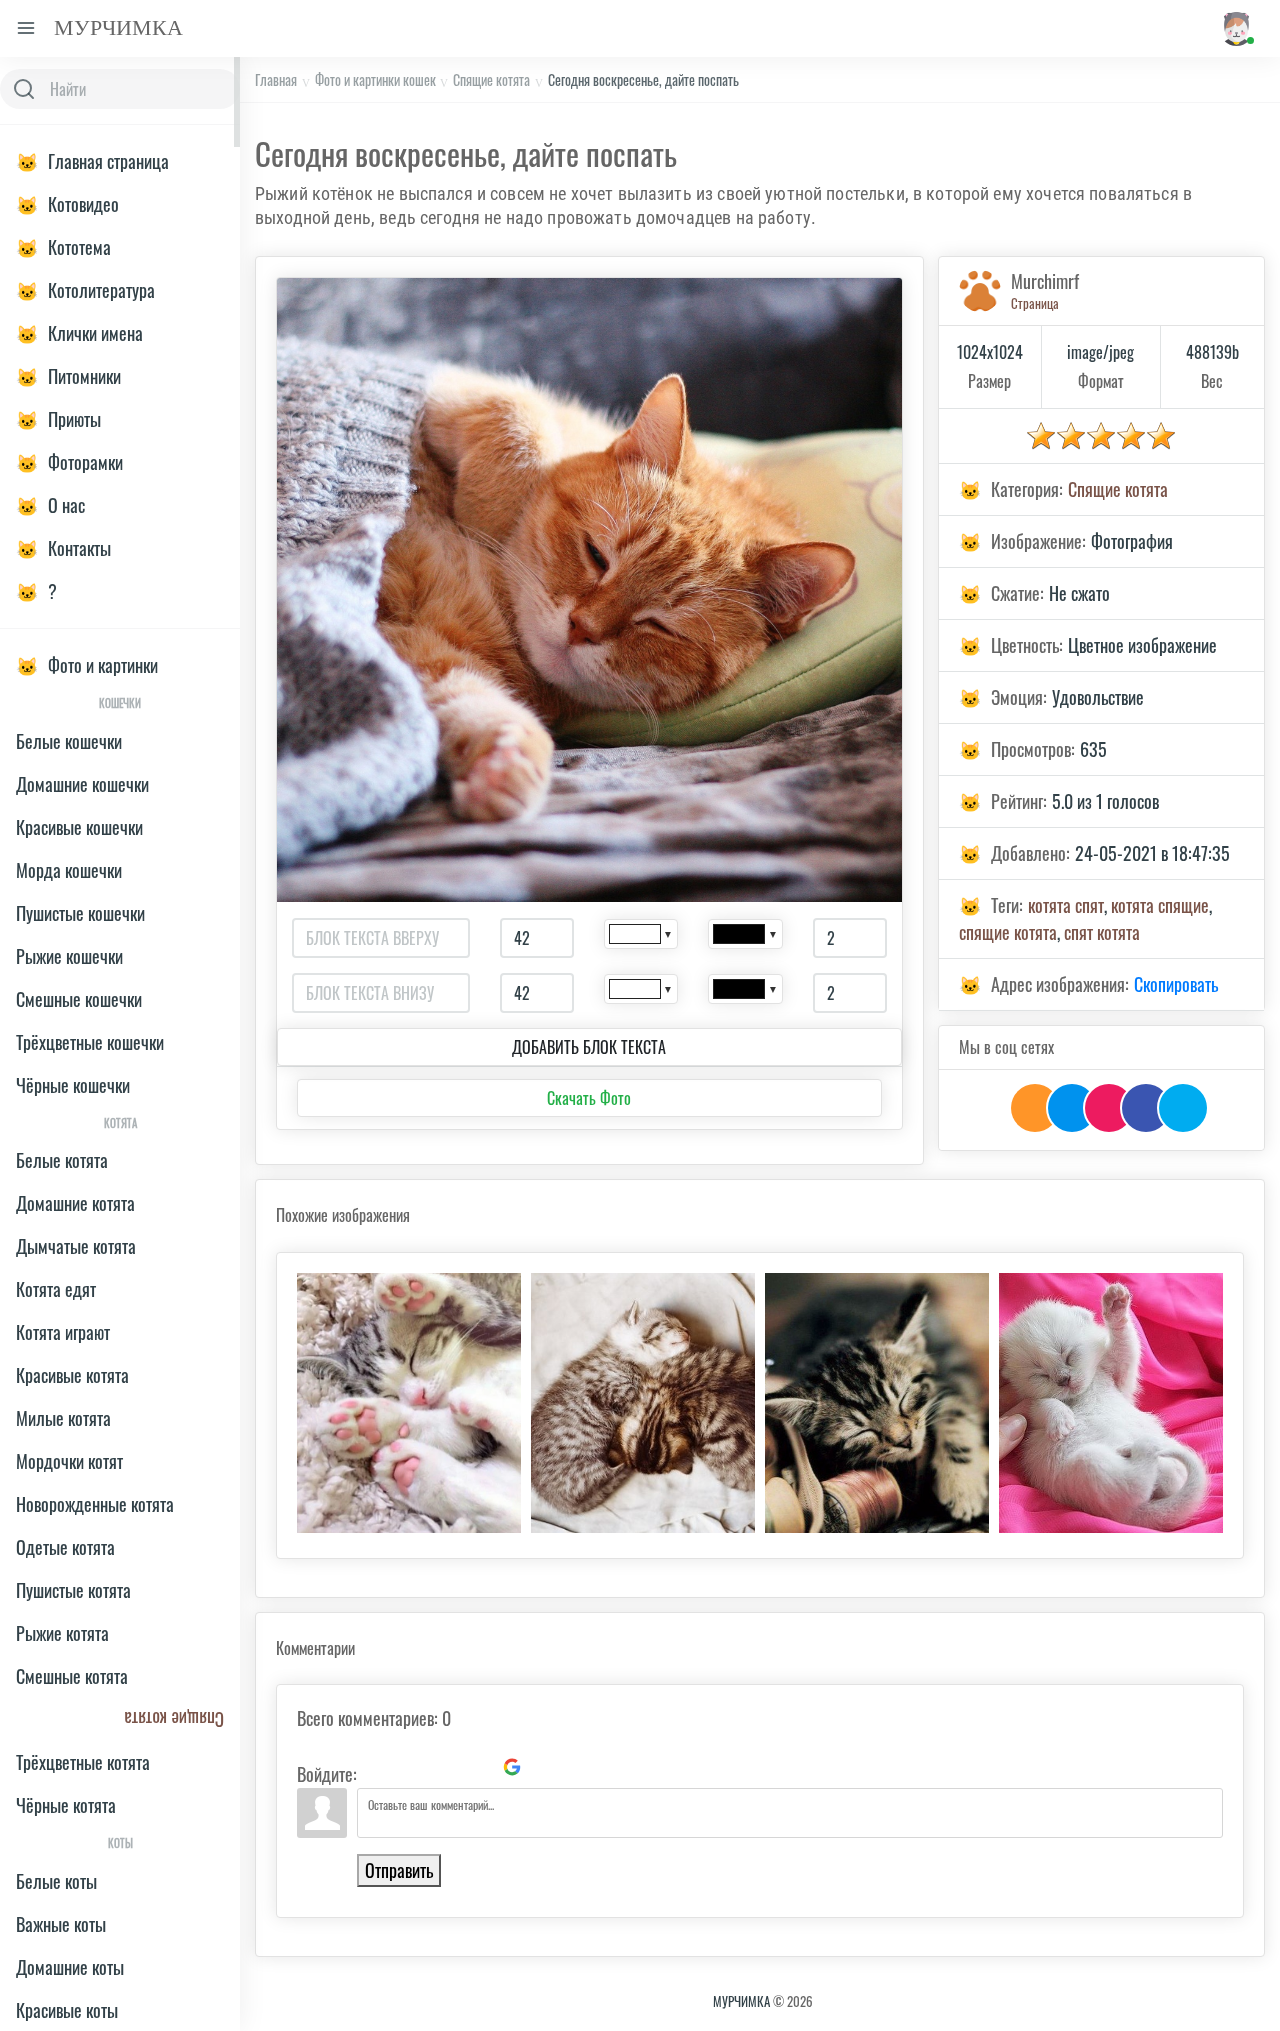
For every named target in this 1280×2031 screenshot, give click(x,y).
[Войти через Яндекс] (478, 1767)
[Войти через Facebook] (444, 1767)
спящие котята (1008, 932)
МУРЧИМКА (741, 2001)
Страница (1035, 303)
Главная (276, 79)
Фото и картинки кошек (375, 79)
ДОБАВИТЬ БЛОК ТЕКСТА (589, 1047)
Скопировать (1176, 984)
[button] (1235, 28)
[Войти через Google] (512, 1767)
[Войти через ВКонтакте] (410, 1767)
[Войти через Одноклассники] (546, 1767)
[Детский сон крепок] (1111, 1403)
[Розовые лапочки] (409, 1403)
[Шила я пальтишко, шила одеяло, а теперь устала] (877, 1403)
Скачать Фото (589, 1098)
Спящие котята (491, 79)
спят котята (1102, 932)
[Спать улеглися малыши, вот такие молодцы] (643, 1403)
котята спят (1066, 905)
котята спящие (1160, 905)
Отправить (399, 1870)
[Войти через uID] (376, 1767)
